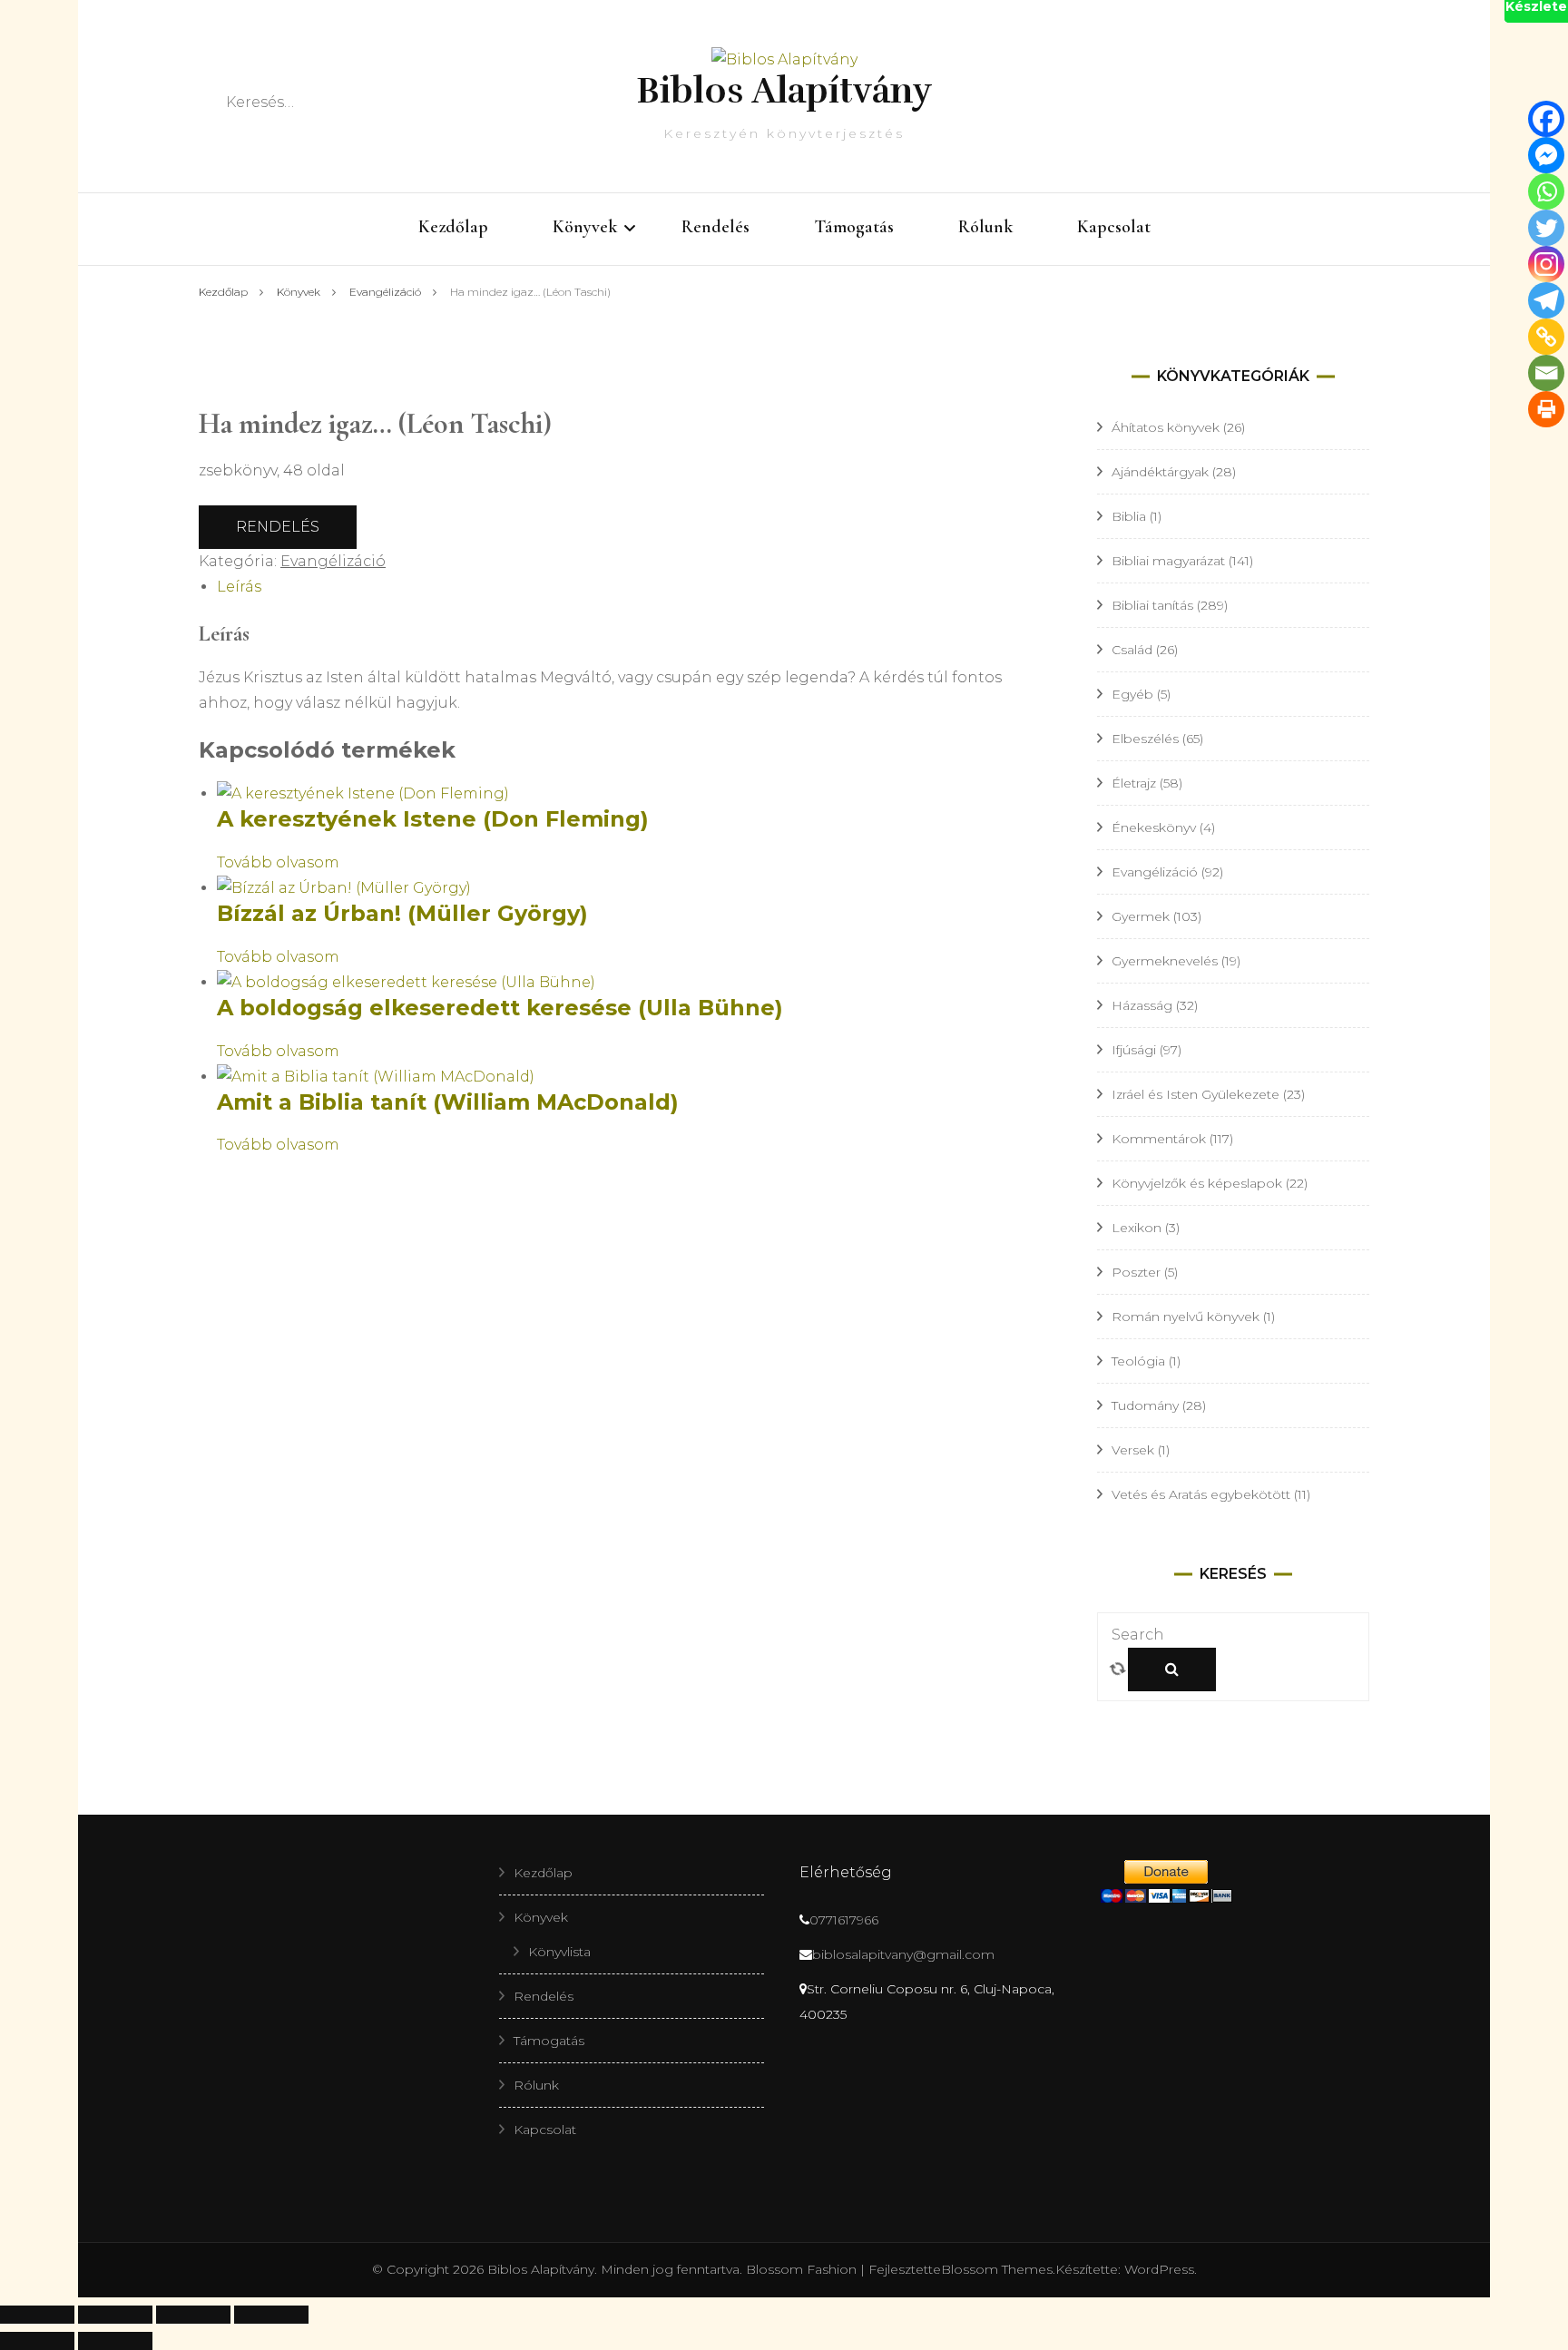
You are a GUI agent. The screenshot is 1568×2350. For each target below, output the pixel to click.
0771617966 (844, 1920)
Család (1132, 650)
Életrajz (1134, 783)
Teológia (1138, 1361)
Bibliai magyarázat (1168, 561)
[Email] (1546, 373)
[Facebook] (1546, 119)
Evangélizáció (333, 561)
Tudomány (1145, 1405)
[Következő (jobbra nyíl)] (115, 2341)
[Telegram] (1546, 300)
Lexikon (1137, 1228)
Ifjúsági (1134, 1050)
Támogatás (854, 227)
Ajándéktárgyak (1160, 472)
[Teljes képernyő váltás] (115, 2315)
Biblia (1129, 516)
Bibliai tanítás (1152, 605)
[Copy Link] (1546, 337)
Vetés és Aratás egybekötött (1201, 1494)
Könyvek (585, 227)
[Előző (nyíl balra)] (37, 2341)
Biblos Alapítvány (784, 91)
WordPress (1159, 2269)
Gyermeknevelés (1165, 961)
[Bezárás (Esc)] (271, 2315)
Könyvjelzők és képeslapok (1197, 1183)
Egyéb (1132, 694)
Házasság (1142, 1005)
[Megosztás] (193, 2315)
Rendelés (715, 227)
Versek (1133, 1450)
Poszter (1136, 1272)
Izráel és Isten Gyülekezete (1196, 1094)
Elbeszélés (1145, 739)
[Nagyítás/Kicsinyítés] (37, 2315)
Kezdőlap (453, 227)
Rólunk (985, 227)
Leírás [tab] (239, 587)
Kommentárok (1159, 1139)
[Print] (1546, 409)
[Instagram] (1546, 264)
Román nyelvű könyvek (1186, 1317)
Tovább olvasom (278, 862)
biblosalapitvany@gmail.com (903, 1954)
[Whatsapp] (1546, 191)
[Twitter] (1546, 228)
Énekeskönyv (1154, 827)
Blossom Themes (997, 2269)
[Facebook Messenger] (1546, 155)
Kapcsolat (1114, 227)
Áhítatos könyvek (1166, 427)
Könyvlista (559, 1952)
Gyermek (1141, 916)
